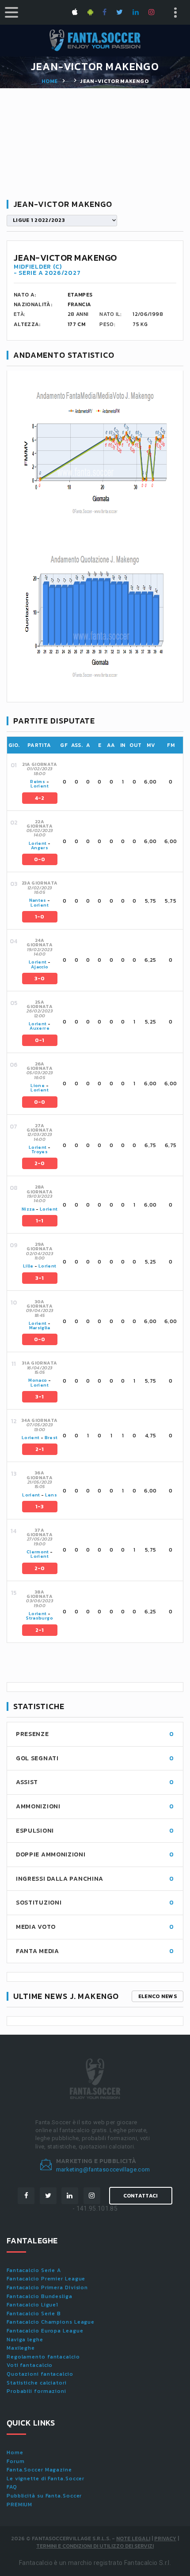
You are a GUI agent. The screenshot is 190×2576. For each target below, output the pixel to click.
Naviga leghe (25, 2340)
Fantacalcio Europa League (45, 2331)
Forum (16, 2461)
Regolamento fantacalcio (43, 2357)
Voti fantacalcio (30, 2365)
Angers (40, 848)
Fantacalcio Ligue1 (32, 2305)
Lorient (39, 786)
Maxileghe (21, 2348)
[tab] (102, 782)
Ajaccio (40, 967)
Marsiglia (40, 1328)
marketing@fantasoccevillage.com (103, 2169)
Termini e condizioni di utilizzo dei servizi (95, 2546)
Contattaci (141, 2196)
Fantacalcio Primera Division (47, 2287)
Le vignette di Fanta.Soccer (46, 2479)
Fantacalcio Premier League (46, 2279)
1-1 (40, 1221)
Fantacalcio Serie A (34, 2270)
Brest (51, 1438)
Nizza (28, 1209)
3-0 (40, 979)
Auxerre (39, 1028)
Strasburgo (40, 1618)
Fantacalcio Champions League (51, 2322)
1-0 (40, 917)
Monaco (38, 1380)
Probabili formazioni (36, 2391)
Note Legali (133, 2539)
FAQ (12, 2487)
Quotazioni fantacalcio (40, 2374)
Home (49, 81)
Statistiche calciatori (37, 2383)
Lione (38, 1086)
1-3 (40, 1507)
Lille (29, 1266)
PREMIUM (19, 2505)
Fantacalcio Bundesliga (40, 2296)
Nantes (38, 900)
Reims (38, 782)
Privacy (165, 2539)
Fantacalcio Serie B (34, 2314)
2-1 (40, 1449)
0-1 (40, 1040)
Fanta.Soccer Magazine (39, 2470)
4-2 (40, 798)
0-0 (40, 859)
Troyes (40, 1152)
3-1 (40, 1278)
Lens (51, 1495)
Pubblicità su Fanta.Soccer (44, 2496)
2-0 (40, 1163)
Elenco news (158, 1996)
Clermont (38, 1552)
